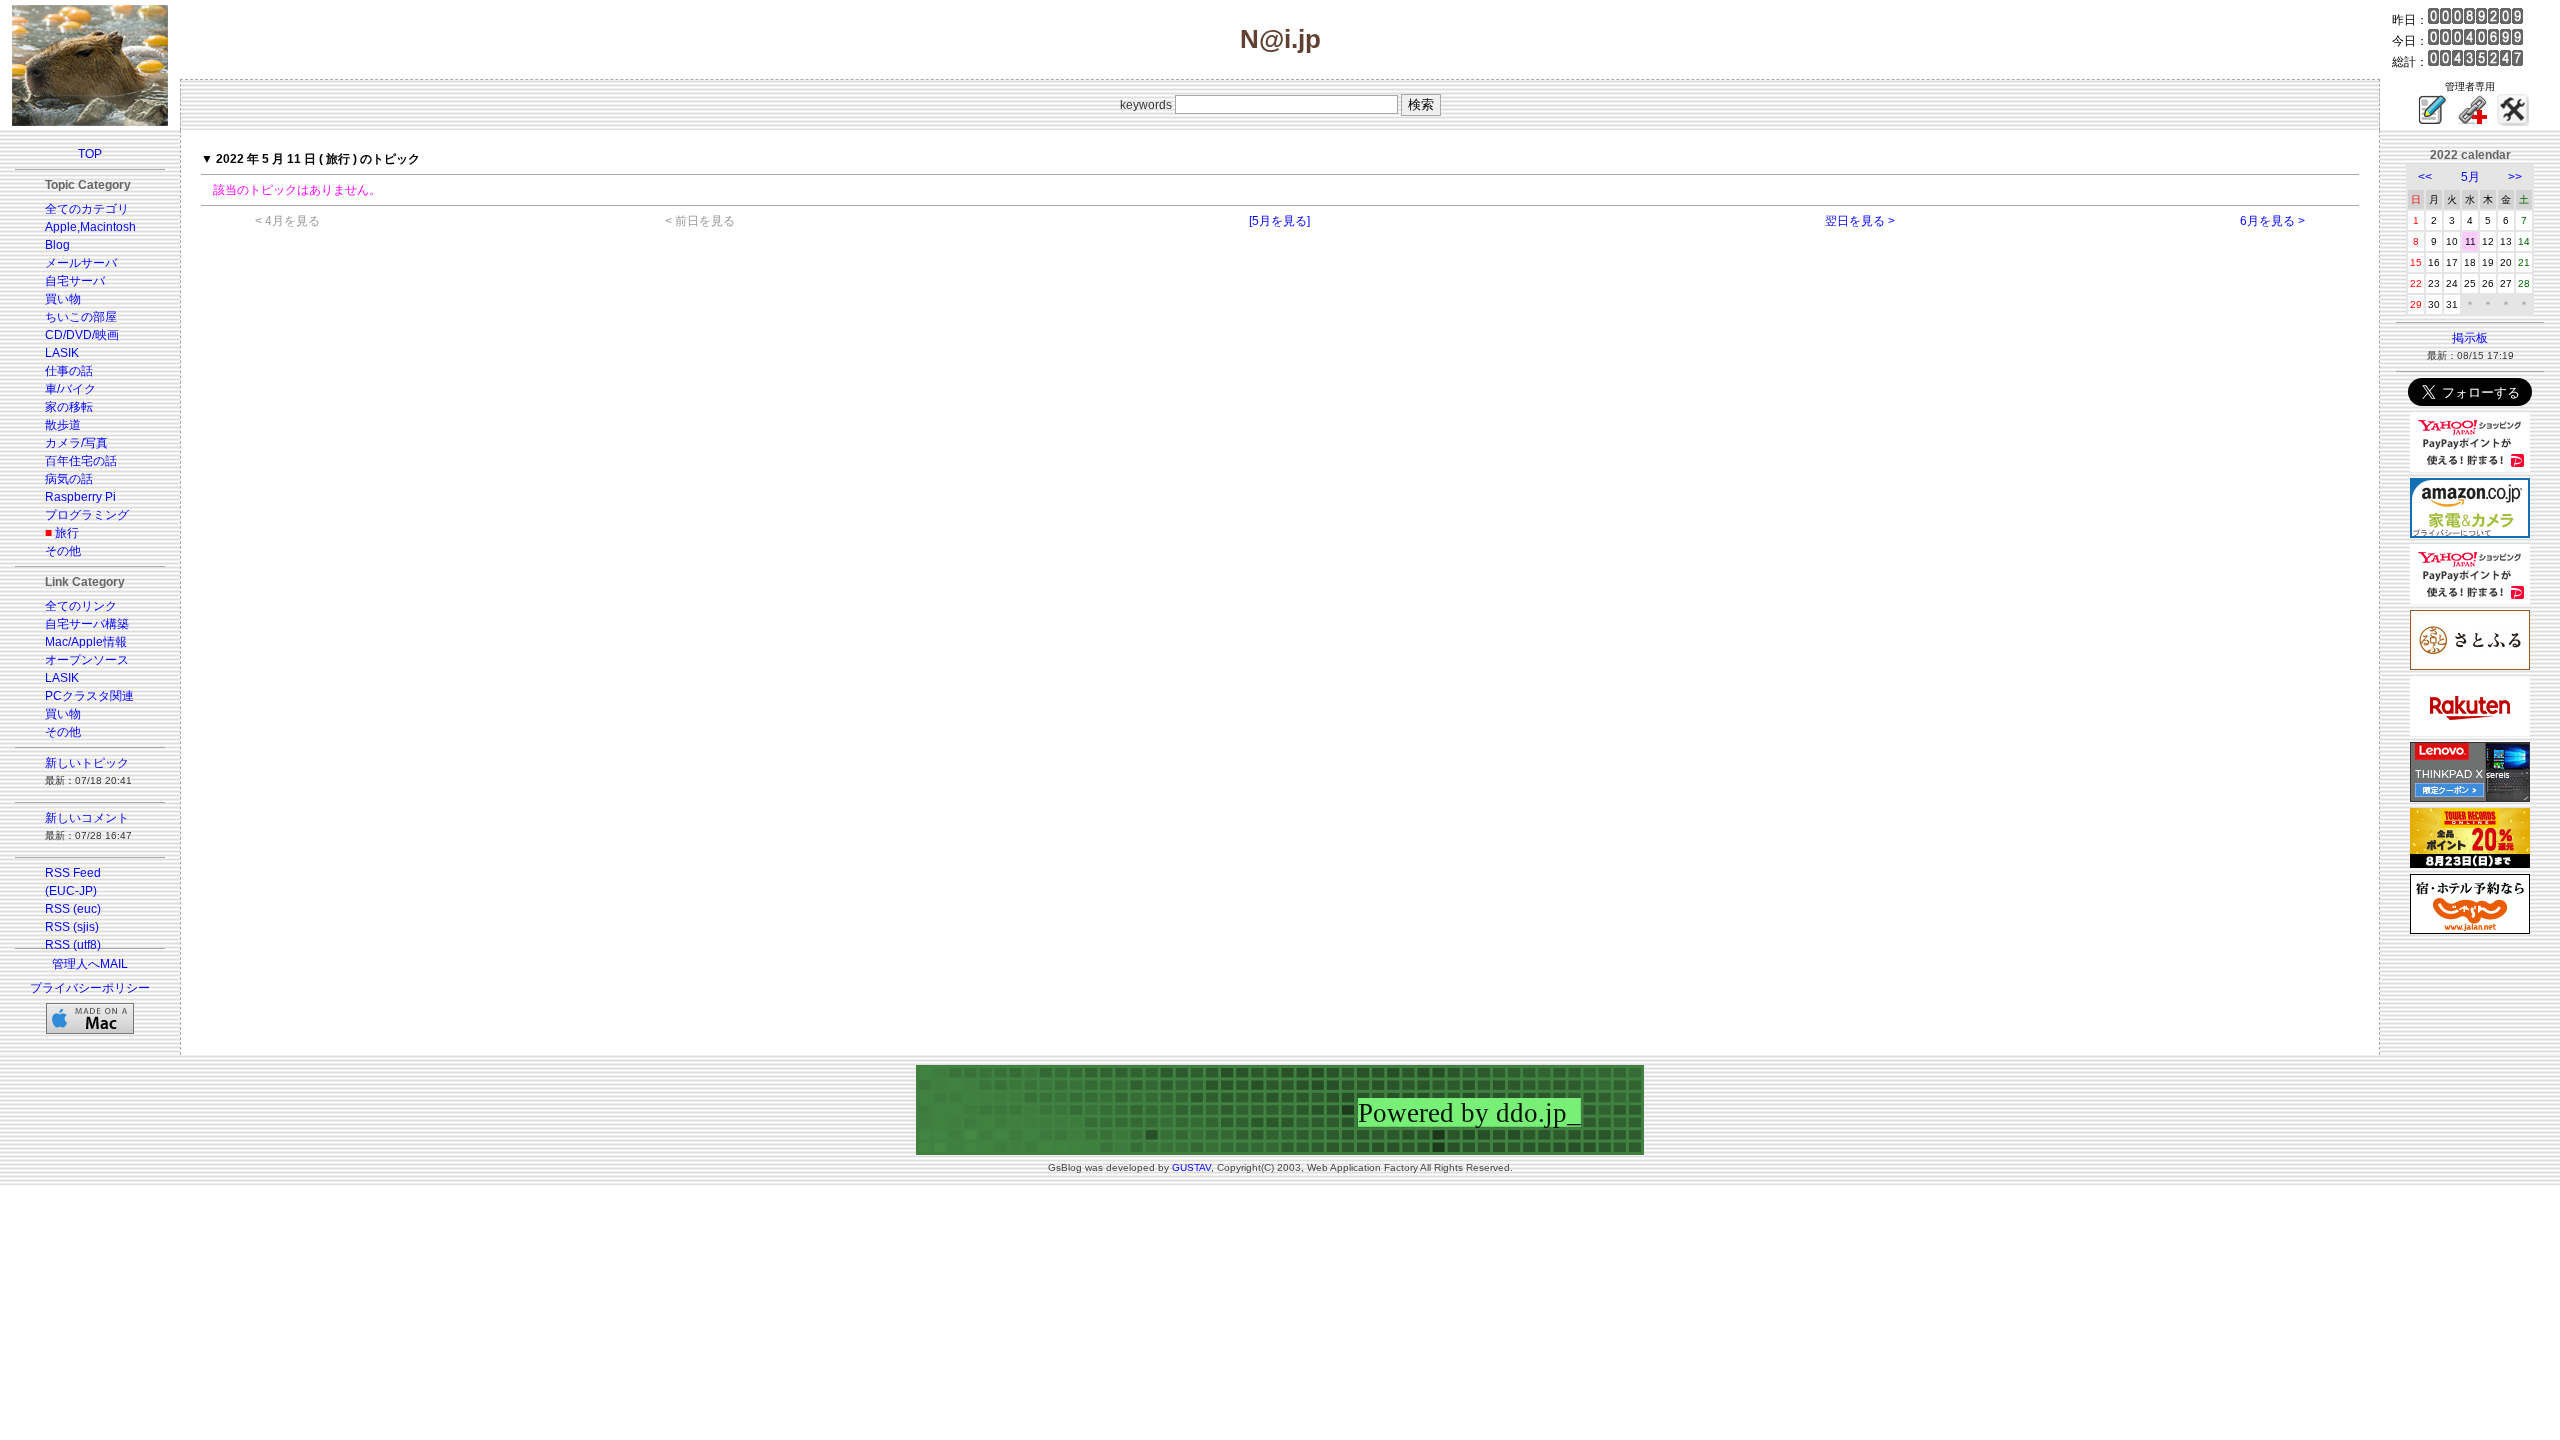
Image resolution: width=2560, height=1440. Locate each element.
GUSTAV (1191, 1167)
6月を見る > (2272, 221)
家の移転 (69, 407)
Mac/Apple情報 (86, 642)
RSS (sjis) (72, 927)
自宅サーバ (75, 281)
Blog (57, 245)
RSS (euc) (73, 909)
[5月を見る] (1279, 221)
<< (2425, 177)
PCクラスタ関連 (89, 696)
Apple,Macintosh (90, 227)
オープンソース (87, 660)
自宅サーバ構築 (87, 624)
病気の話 (69, 479)
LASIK (62, 353)
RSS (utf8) (73, 945)
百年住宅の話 (81, 461)
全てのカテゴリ (87, 209)
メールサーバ (81, 263)
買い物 (63, 299)
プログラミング (87, 515)
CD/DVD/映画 (82, 335)
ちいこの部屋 (81, 317)
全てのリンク (81, 606)
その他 (63, 551)
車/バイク (70, 389)
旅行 (67, 533)
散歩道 (63, 425)
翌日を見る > (1860, 221)
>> (2515, 177)
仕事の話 (69, 371)
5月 (2470, 177)
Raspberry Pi (80, 497)
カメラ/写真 (76, 443)
